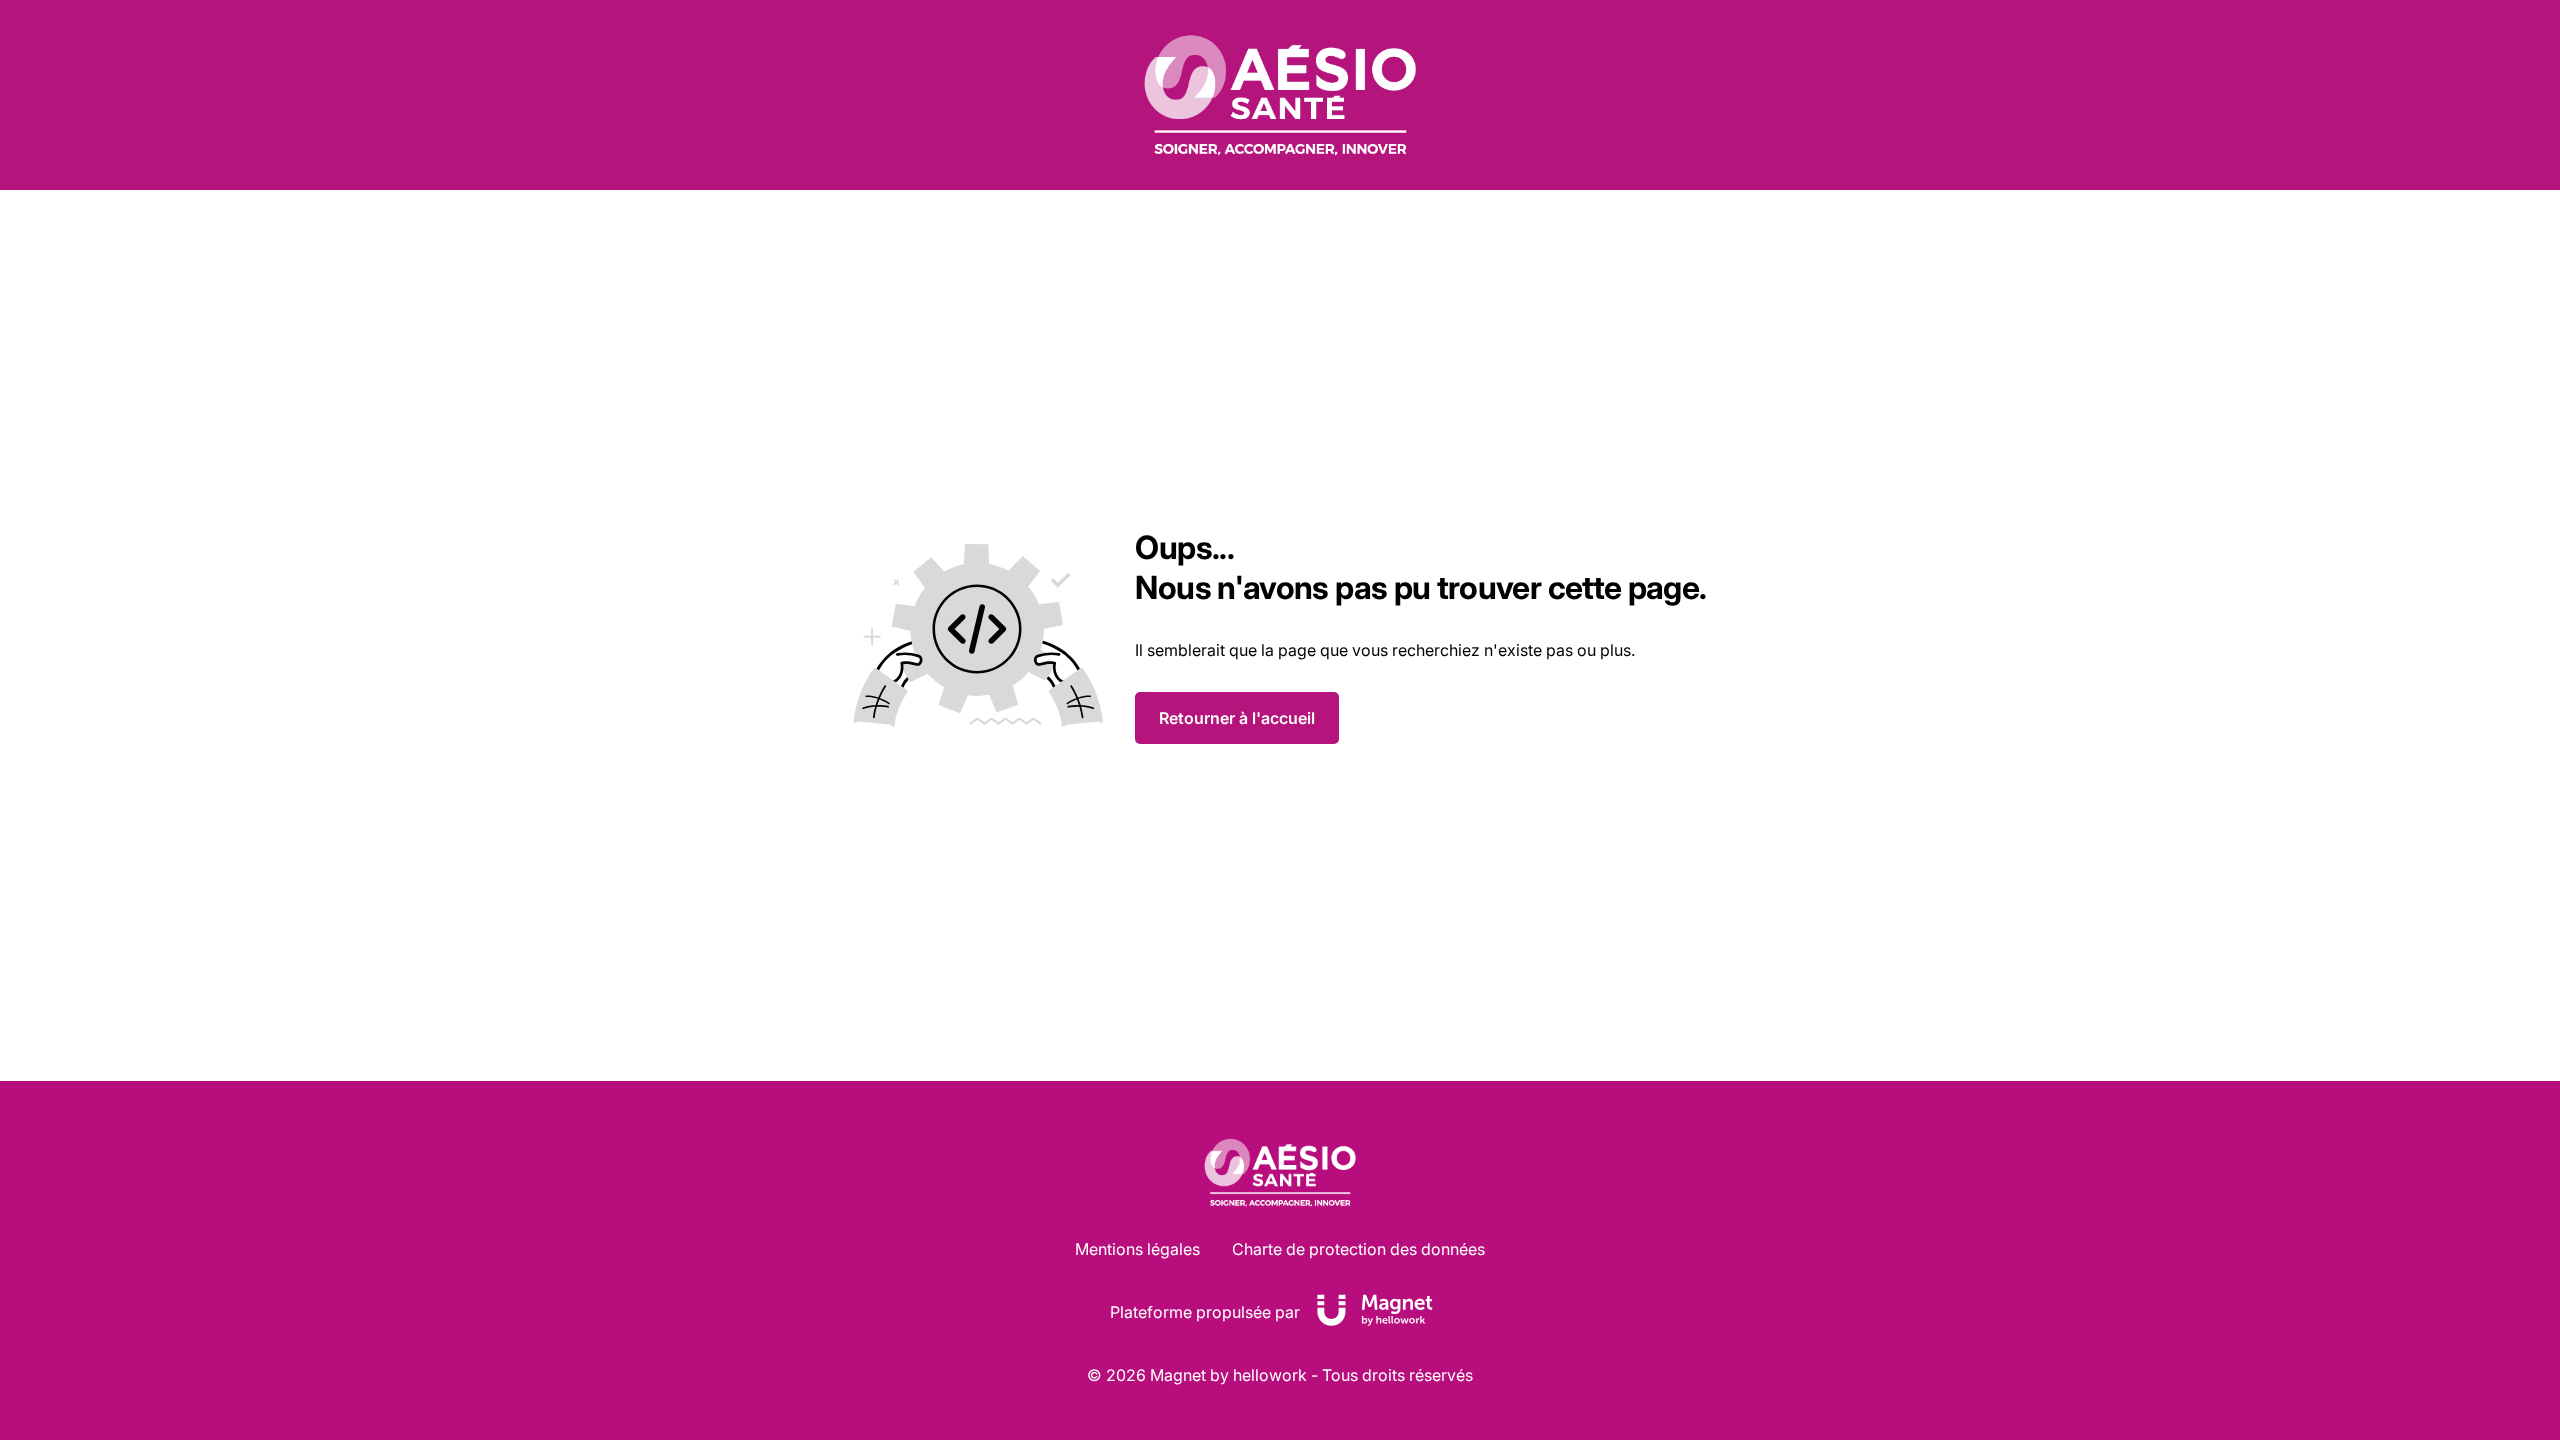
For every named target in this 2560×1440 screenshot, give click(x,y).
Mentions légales (1137, 1249)
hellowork (1270, 1375)
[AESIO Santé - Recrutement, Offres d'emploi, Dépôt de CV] (1280, 95)
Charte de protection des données (1358, 1249)
